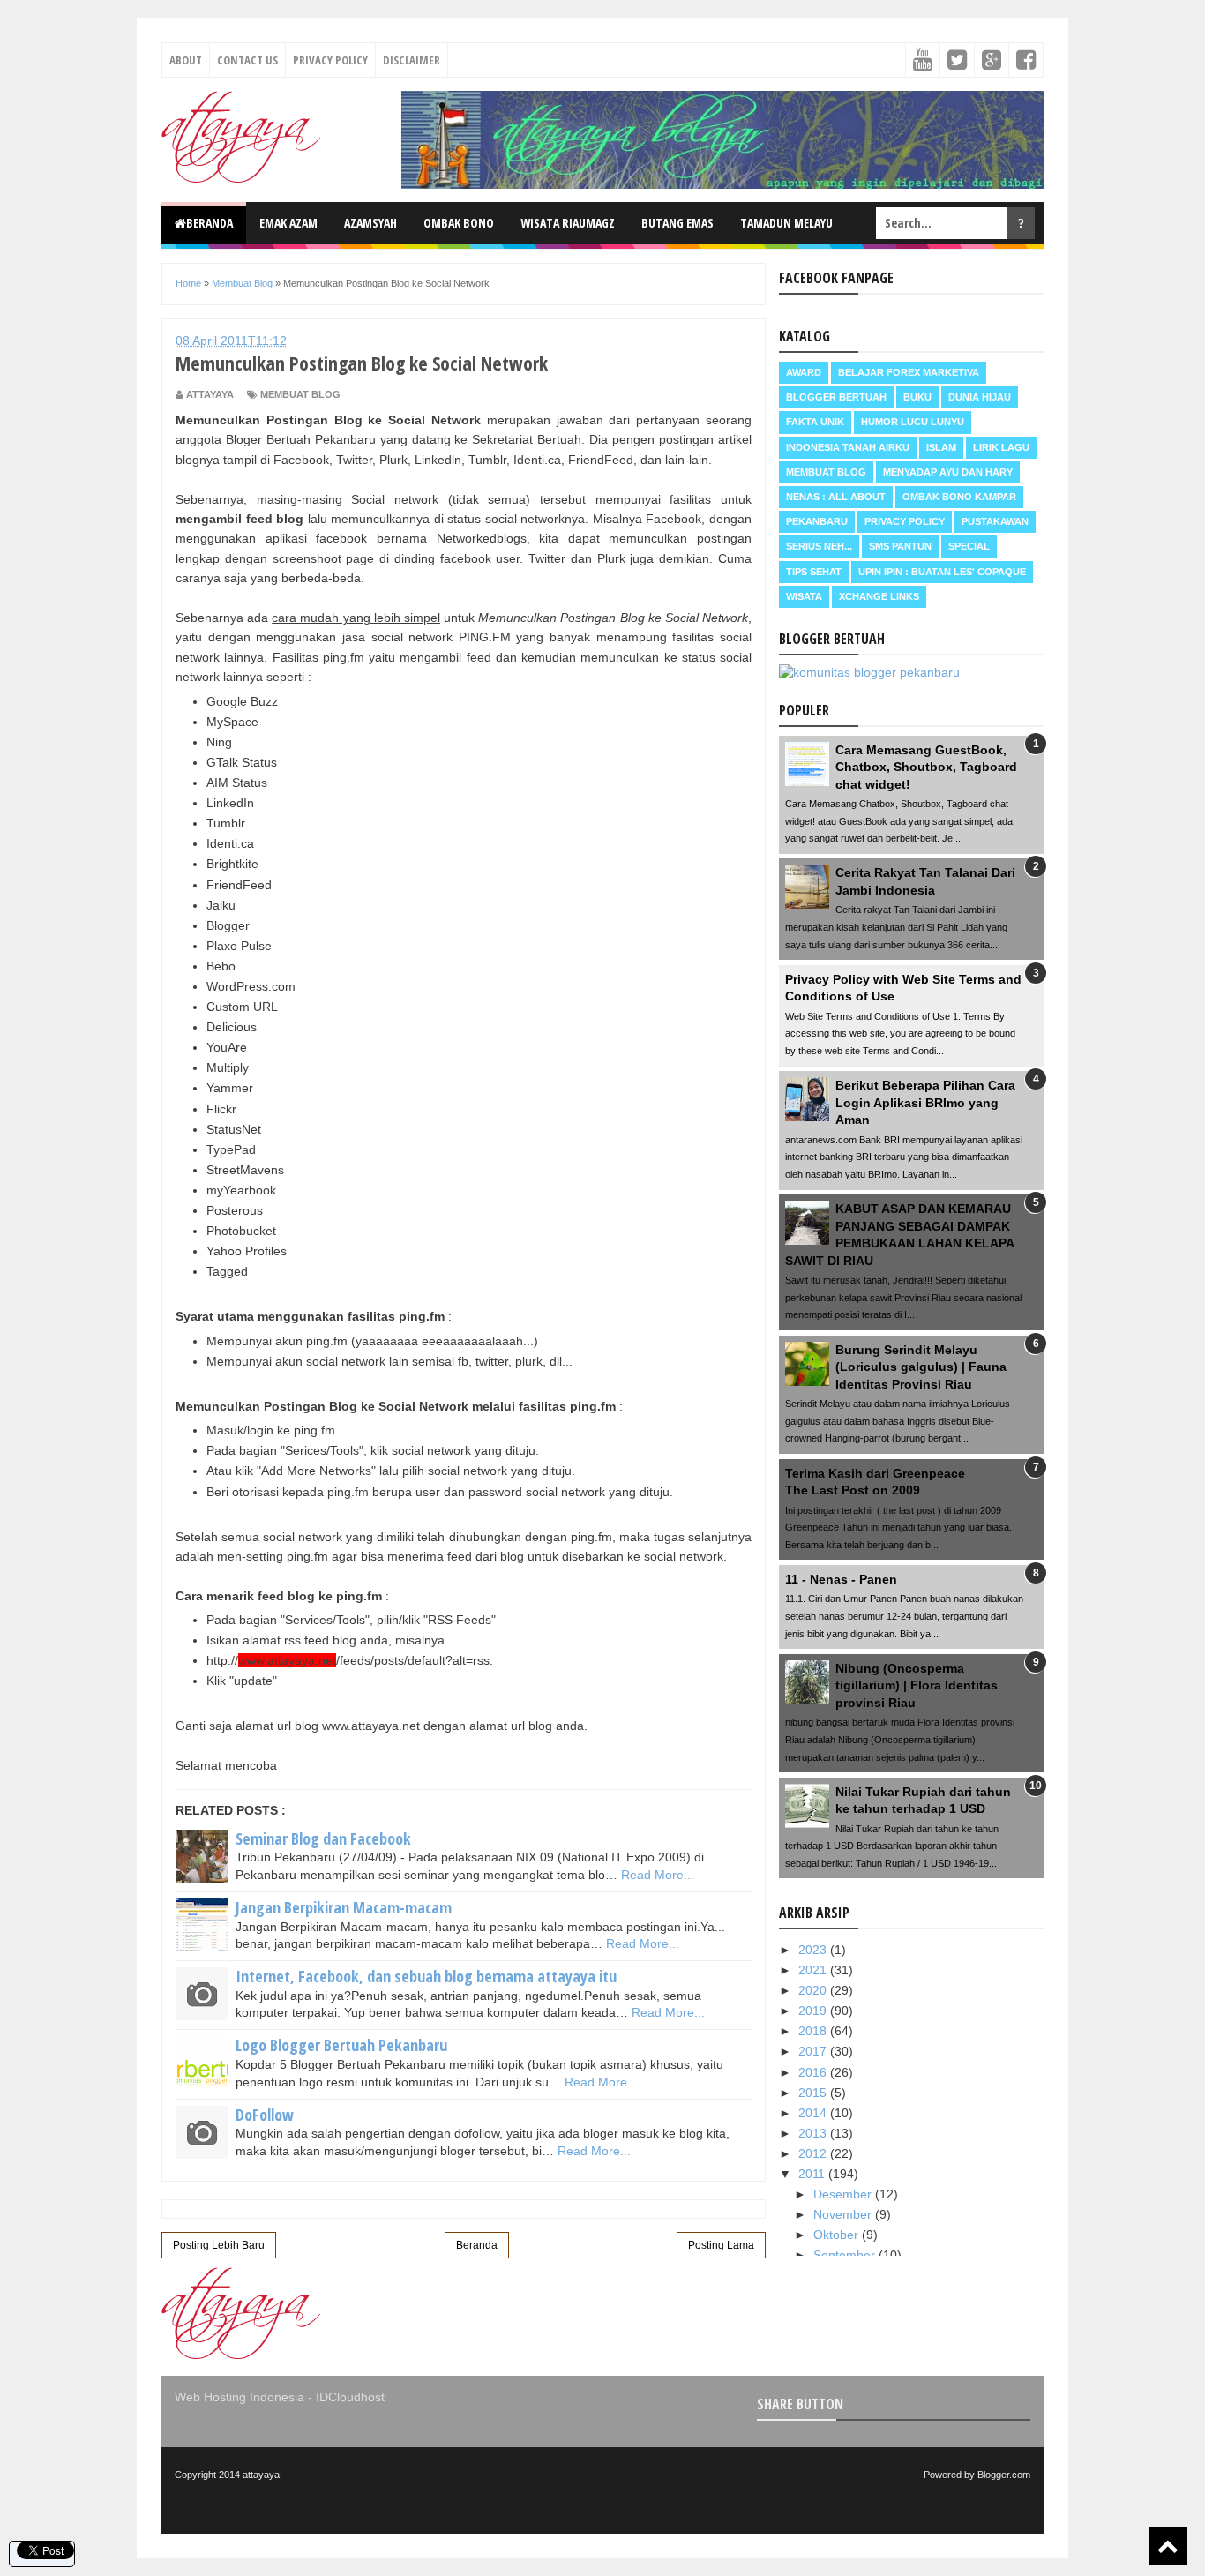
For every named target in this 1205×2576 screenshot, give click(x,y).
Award (804, 372)
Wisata (804, 596)
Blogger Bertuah (836, 397)
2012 (814, 2153)
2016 (814, 2072)
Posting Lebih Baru (219, 2245)
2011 (813, 2174)
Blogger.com (1004, 2475)
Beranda (210, 223)
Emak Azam (288, 223)
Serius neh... (819, 546)
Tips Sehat (814, 572)
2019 (814, 2011)
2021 (814, 1970)
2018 (814, 2031)
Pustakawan (995, 521)
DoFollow (265, 2115)
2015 (814, 2093)
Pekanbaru (817, 521)
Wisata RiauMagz (568, 223)
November (844, 2214)
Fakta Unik (815, 422)
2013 (814, 2133)
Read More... (658, 1875)
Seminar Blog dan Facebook (323, 1838)
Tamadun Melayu (786, 223)
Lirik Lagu (1001, 447)
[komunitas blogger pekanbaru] (869, 672)
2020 (814, 1990)
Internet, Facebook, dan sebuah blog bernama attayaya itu (426, 1976)
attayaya (261, 2475)
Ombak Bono (459, 223)
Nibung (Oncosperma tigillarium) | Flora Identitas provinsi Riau (917, 1685)
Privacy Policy (330, 60)
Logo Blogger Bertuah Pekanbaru (341, 2045)
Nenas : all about (836, 497)
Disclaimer (412, 60)
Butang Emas (677, 223)
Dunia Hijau (980, 397)
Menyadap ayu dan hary (948, 472)
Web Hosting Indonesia (240, 2397)
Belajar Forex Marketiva (909, 372)
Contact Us (247, 60)
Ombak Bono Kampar (959, 497)
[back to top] (1168, 2546)
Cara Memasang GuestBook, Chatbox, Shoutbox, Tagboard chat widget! (926, 767)
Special (969, 546)
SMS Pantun (900, 546)
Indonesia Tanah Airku (848, 447)
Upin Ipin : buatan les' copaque (942, 572)
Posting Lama (721, 2245)
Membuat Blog (300, 394)
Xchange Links (879, 596)
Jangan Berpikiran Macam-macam (344, 1907)
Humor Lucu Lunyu (913, 422)
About (186, 60)
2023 (814, 1950)
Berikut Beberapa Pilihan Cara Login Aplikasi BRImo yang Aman (925, 1102)
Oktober (838, 2235)
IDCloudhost (350, 2397)
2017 (814, 2051)
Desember (844, 2194)
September (846, 2255)
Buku (917, 397)
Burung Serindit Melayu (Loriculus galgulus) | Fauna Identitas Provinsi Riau (921, 1367)
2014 (814, 2113)
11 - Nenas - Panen (841, 1579)
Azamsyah (370, 223)
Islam (941, 447)
